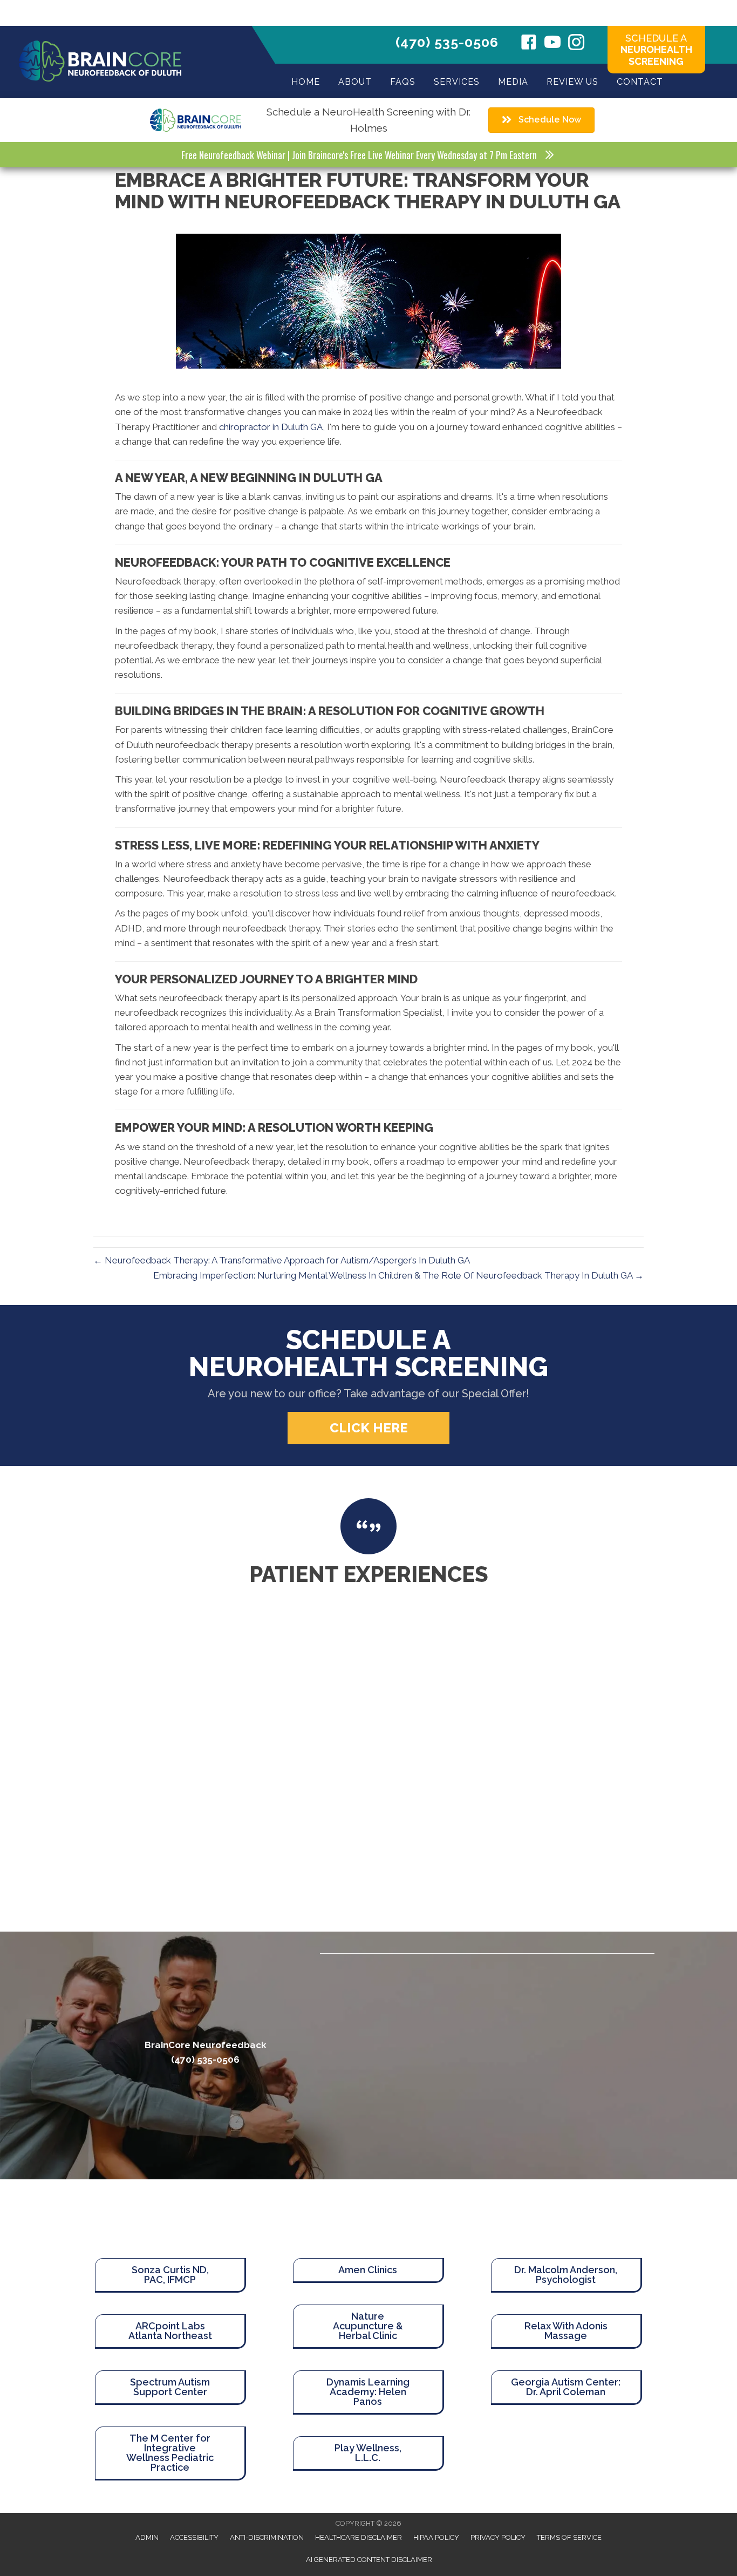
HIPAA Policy (436, 2537)
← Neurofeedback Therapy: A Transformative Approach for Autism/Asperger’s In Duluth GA (282, 1260)
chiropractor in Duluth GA (271, 427)
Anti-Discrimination (267, 2537)
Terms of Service (569, 2537)
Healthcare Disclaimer (359, 2537)
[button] (368, 1428)
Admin (147, 2537)
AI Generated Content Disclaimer (369, 2560)
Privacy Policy (498, 2537)
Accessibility (194, 2537)
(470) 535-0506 (447, 42)
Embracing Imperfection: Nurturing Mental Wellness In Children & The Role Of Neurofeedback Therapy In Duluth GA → (398, 1275)
